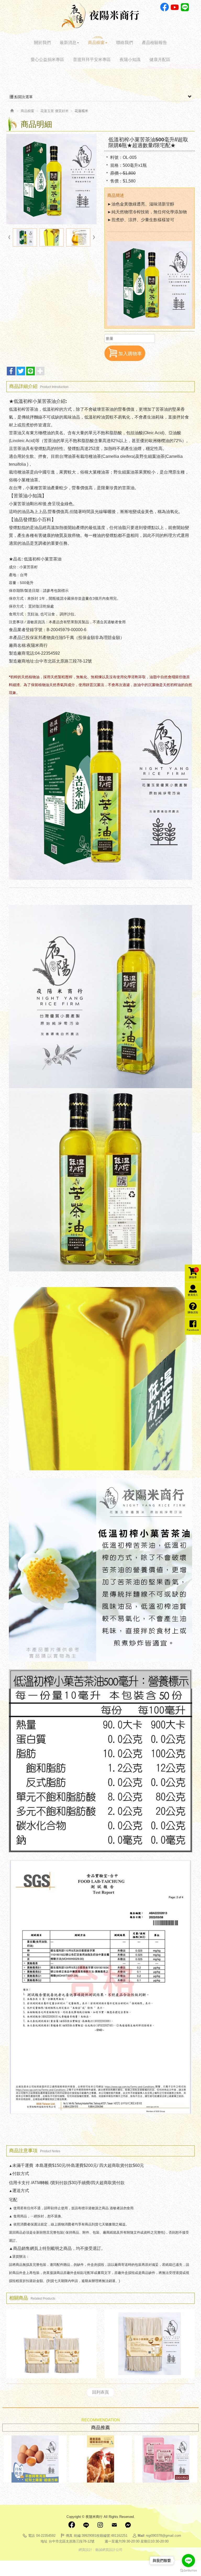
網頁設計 (85, 2550)
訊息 (128, 2525)
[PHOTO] (51, 179)
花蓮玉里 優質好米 (54, 111)
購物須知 (193, 1312)
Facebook (164, 7)
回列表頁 (100, 2392)
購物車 (193, 1273)
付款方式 (21, 2174)
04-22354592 (46, 2536)
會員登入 (193, 1295)
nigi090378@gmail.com (163, 2536)
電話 (31, 2536)
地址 (44, 2541)
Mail (114, 2525)
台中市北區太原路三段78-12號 (72, 2541)
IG (100, 2525)
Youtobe (175, 7)
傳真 (69, 2536)
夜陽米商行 (100, 15)
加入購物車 (130, 354)
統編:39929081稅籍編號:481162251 (101, 2536)
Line (185, 7)
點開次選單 (23, 97)
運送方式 (21, 2191)
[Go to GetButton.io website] (188, 2571)
